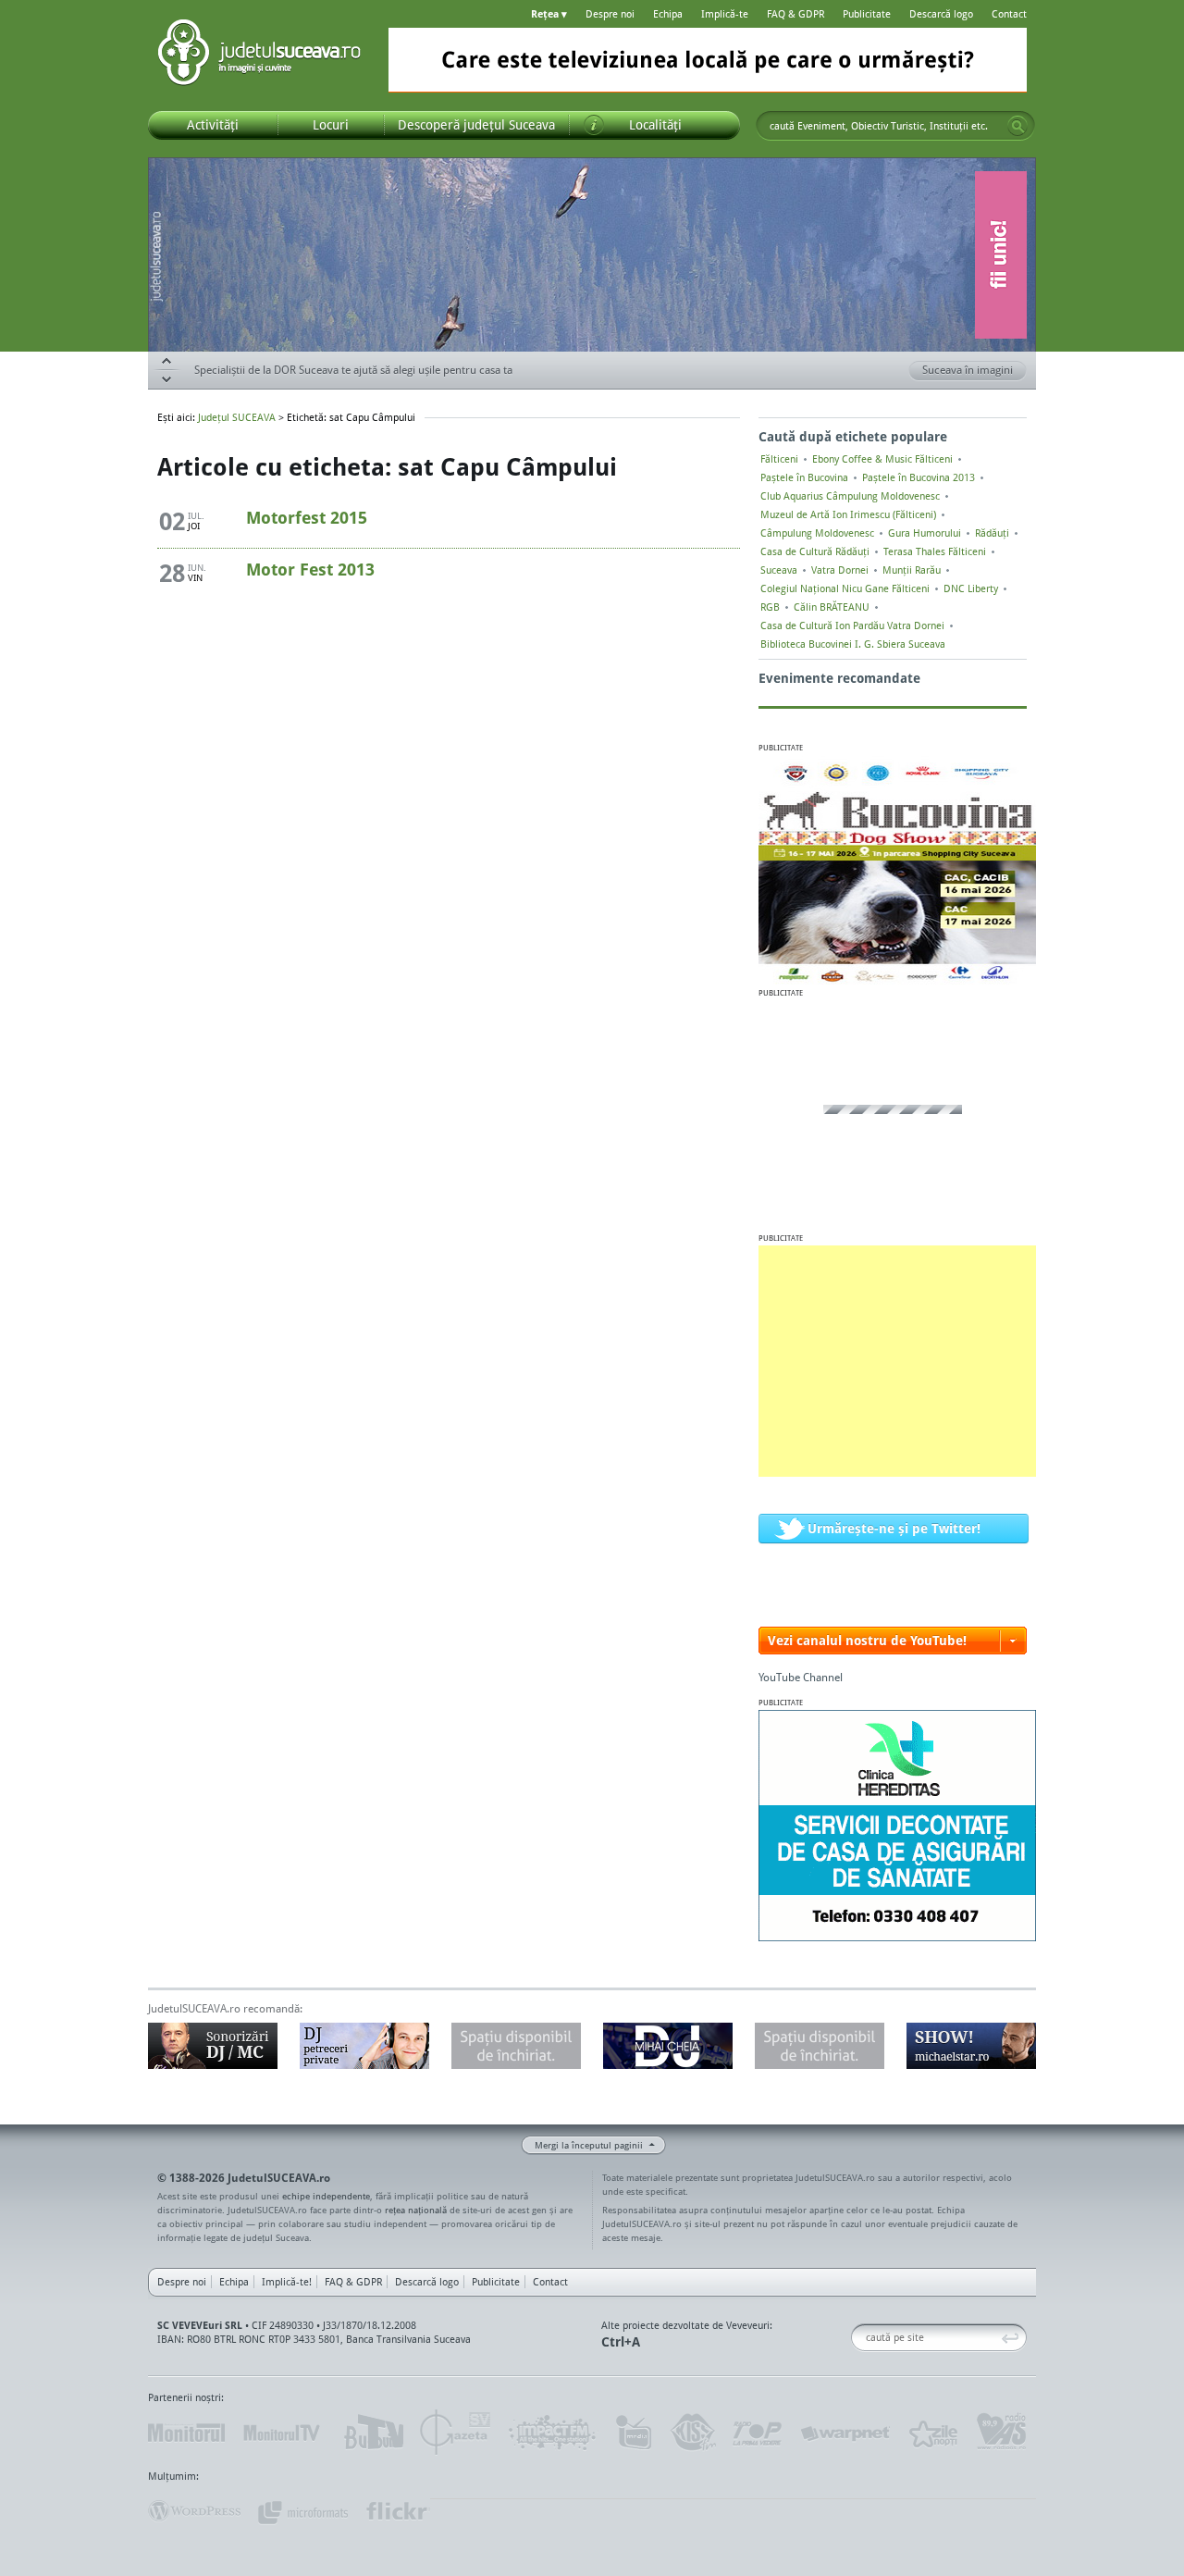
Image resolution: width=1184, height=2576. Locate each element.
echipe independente (326, 2196)
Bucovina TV (372, 2433)
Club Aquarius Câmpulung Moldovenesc (850, 496)
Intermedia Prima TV (633, 2433)
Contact (1009, 14)
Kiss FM (692, 2433)
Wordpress (194, 2511)
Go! (1017, 126)
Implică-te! (287, 2282)
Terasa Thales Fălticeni (935, 551)
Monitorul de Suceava (186, 2433)
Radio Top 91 (758, 2433)
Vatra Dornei (840, 570)
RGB (770, 607)
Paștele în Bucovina (804, 477)
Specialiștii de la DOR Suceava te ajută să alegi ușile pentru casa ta (353, 370)
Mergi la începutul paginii (589, 2145)
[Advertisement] (897, 1361)
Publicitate (867, 14)
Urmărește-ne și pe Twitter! (894, 1528)
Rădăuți (992, 533)
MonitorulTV (283, 2433)
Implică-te (725, 14)
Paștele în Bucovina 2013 (919, 477)
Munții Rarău (912, 570)
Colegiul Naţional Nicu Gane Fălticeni (845, 588)
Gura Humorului (925, 533)
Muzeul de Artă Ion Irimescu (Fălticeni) (848, 514)
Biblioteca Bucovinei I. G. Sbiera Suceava (853, 644)
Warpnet (845, 2433)
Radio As (1002, 2433)
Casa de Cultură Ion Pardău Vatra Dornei (852, 625)
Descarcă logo (941, 14)
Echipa (668, 14)
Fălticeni (779, 459)
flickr (397, 2511)
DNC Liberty (971, 588)
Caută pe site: (858, 2338)
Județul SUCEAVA (259, 56)
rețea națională (416, 2210)
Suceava (779, 570)
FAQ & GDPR (795, 14)
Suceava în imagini (968, 370)
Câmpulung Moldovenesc (817, 533)
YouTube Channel (801, 1677)
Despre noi (610, 14)
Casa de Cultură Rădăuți (815, 551)
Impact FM (553, 2433)
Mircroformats (302, 2511)
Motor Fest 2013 (310, 569)
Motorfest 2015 (307, 517)
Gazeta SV (456, 2433)
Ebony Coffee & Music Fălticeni (882, 459)
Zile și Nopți (932, 2433)
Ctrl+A (621, 2341)
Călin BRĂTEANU (832, 607)
